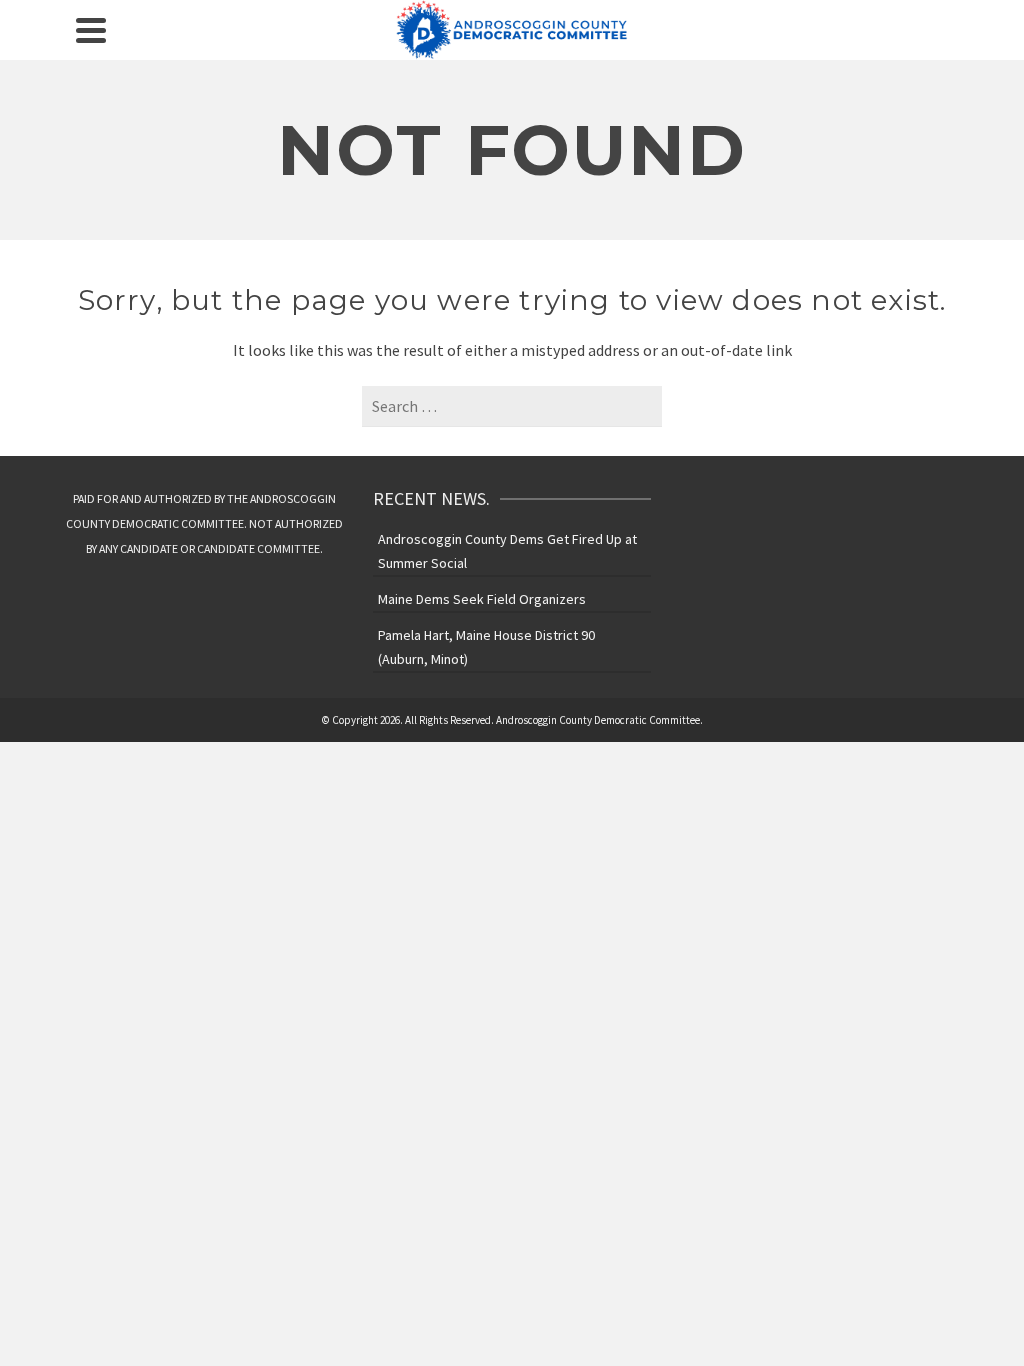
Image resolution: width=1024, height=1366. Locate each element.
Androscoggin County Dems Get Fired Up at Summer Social (507, 551)
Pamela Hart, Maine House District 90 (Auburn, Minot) (486, 647)
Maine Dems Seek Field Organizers (482, 599)
